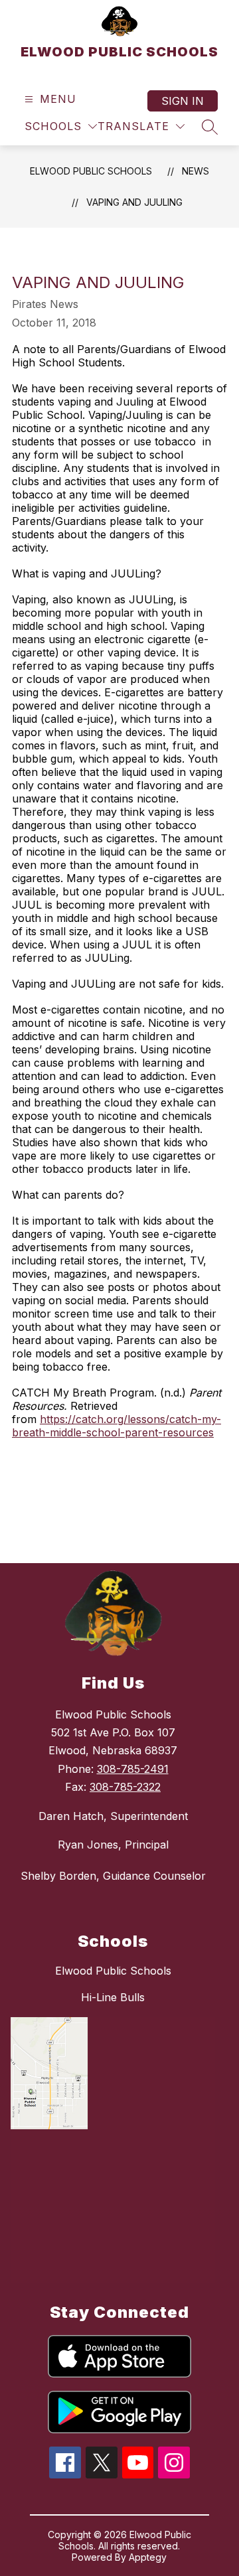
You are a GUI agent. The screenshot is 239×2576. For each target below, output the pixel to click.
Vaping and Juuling (134, 202)
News (196, 171)
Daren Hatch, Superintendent (113, 1816)
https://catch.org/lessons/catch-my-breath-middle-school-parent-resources (117, 1426)
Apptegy (148, 2557)
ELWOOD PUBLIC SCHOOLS (91, 171)
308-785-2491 (133, 1769)
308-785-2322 (125, 1787)
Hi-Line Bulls (113, 1997)
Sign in (183, 101)
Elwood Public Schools (113, 1971)
